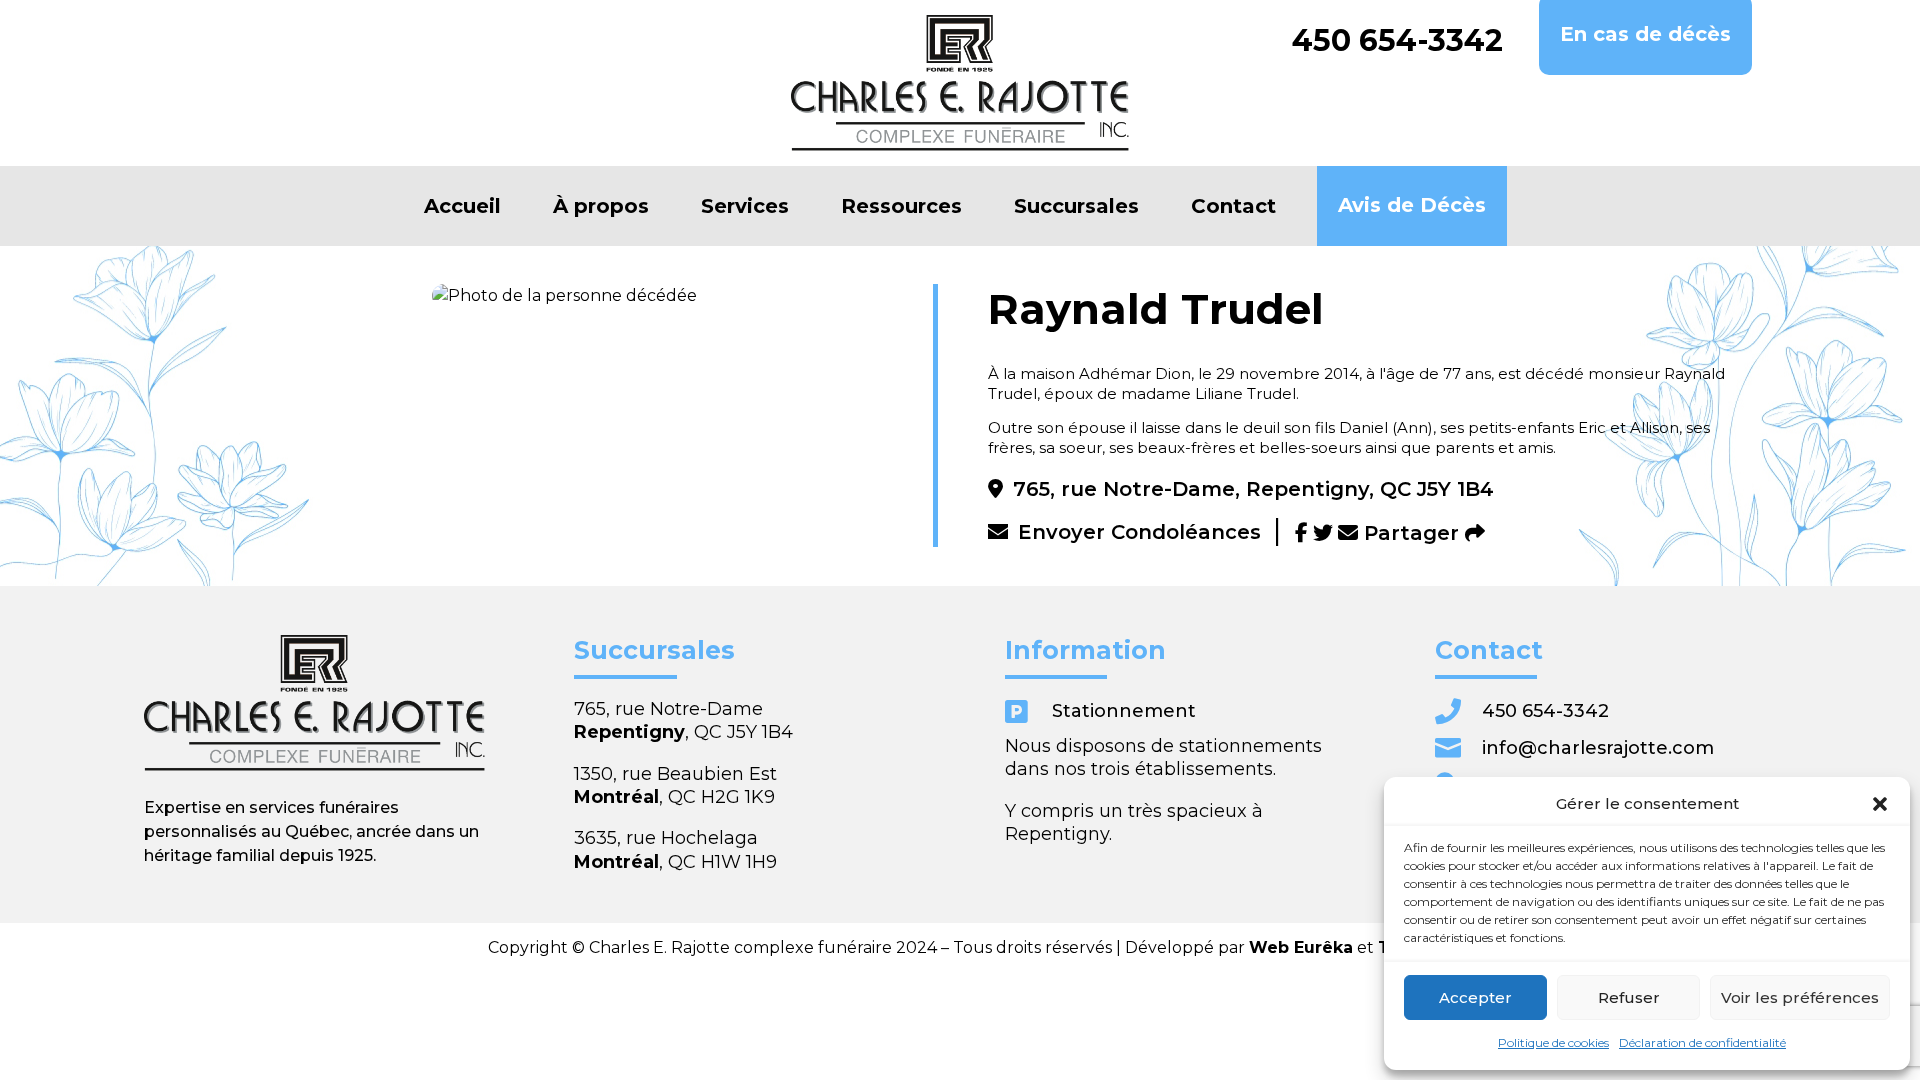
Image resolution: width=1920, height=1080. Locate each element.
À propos (601, 206)
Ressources (901, 206)
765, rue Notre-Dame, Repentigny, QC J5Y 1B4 (1253, 489)
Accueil (462, 206)
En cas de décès (1645, 34)
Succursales (1076, 206)
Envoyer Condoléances (1139, 532)
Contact (1233, 206)
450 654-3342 (1397, 41)
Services (745, 206)
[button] (1880, 804)
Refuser (1629, 997)
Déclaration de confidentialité (1702, 1042)
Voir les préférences (1800, 997)
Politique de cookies (1553, 1042)
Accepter (1475, 997)
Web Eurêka (1301, 947)
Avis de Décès (1412, 205)
